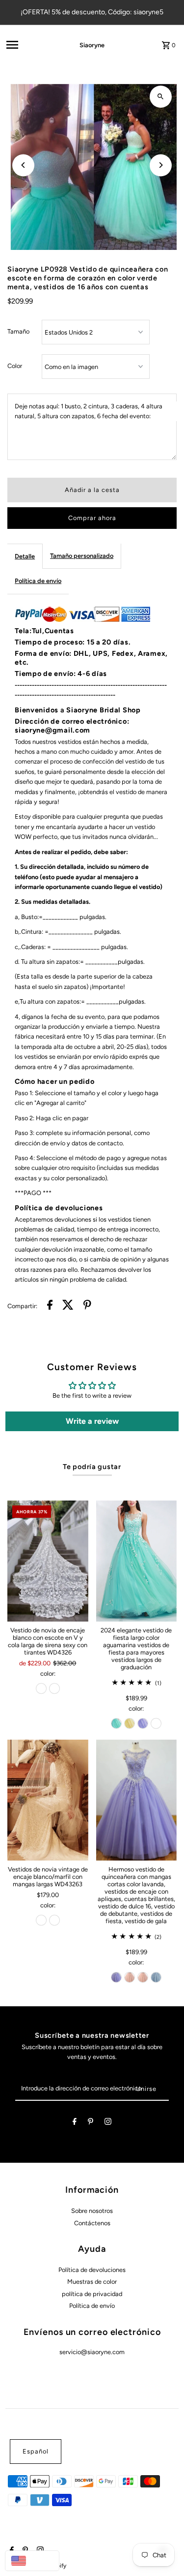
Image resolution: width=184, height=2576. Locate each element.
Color (15, 366)
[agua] (116, 1723)
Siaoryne (92, 45)
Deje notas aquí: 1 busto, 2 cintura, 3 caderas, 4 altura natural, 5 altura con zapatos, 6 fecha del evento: (89, 411)
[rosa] (130, 1977)
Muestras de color (92, 2282)
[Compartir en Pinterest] (87, 1306)
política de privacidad (92, 2294)
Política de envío (38, 581)
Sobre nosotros (92, 2211)
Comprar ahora (92, 518)
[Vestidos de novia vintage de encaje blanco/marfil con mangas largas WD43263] (48, 1800)
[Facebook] (75, 2123)
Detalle (25, 556)
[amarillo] (130, 1723)
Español (36, 2451)
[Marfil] (41, 1688)
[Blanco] (54, 1688)
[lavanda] (143, 1723)
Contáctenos (92, 2223)
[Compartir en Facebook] (50, 1306)
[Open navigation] (29, 45)
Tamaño (18, 331)
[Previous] (23, 165)
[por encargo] (156, 1723)
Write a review (92, 1421)
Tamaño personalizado (82, 556)
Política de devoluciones (92, 2270)
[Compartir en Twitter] (68, 1306)
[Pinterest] (91, 2123)
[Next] (161, 165)
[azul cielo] (156, 1977)
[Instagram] (108, 2123)
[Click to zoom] (161, 97)
